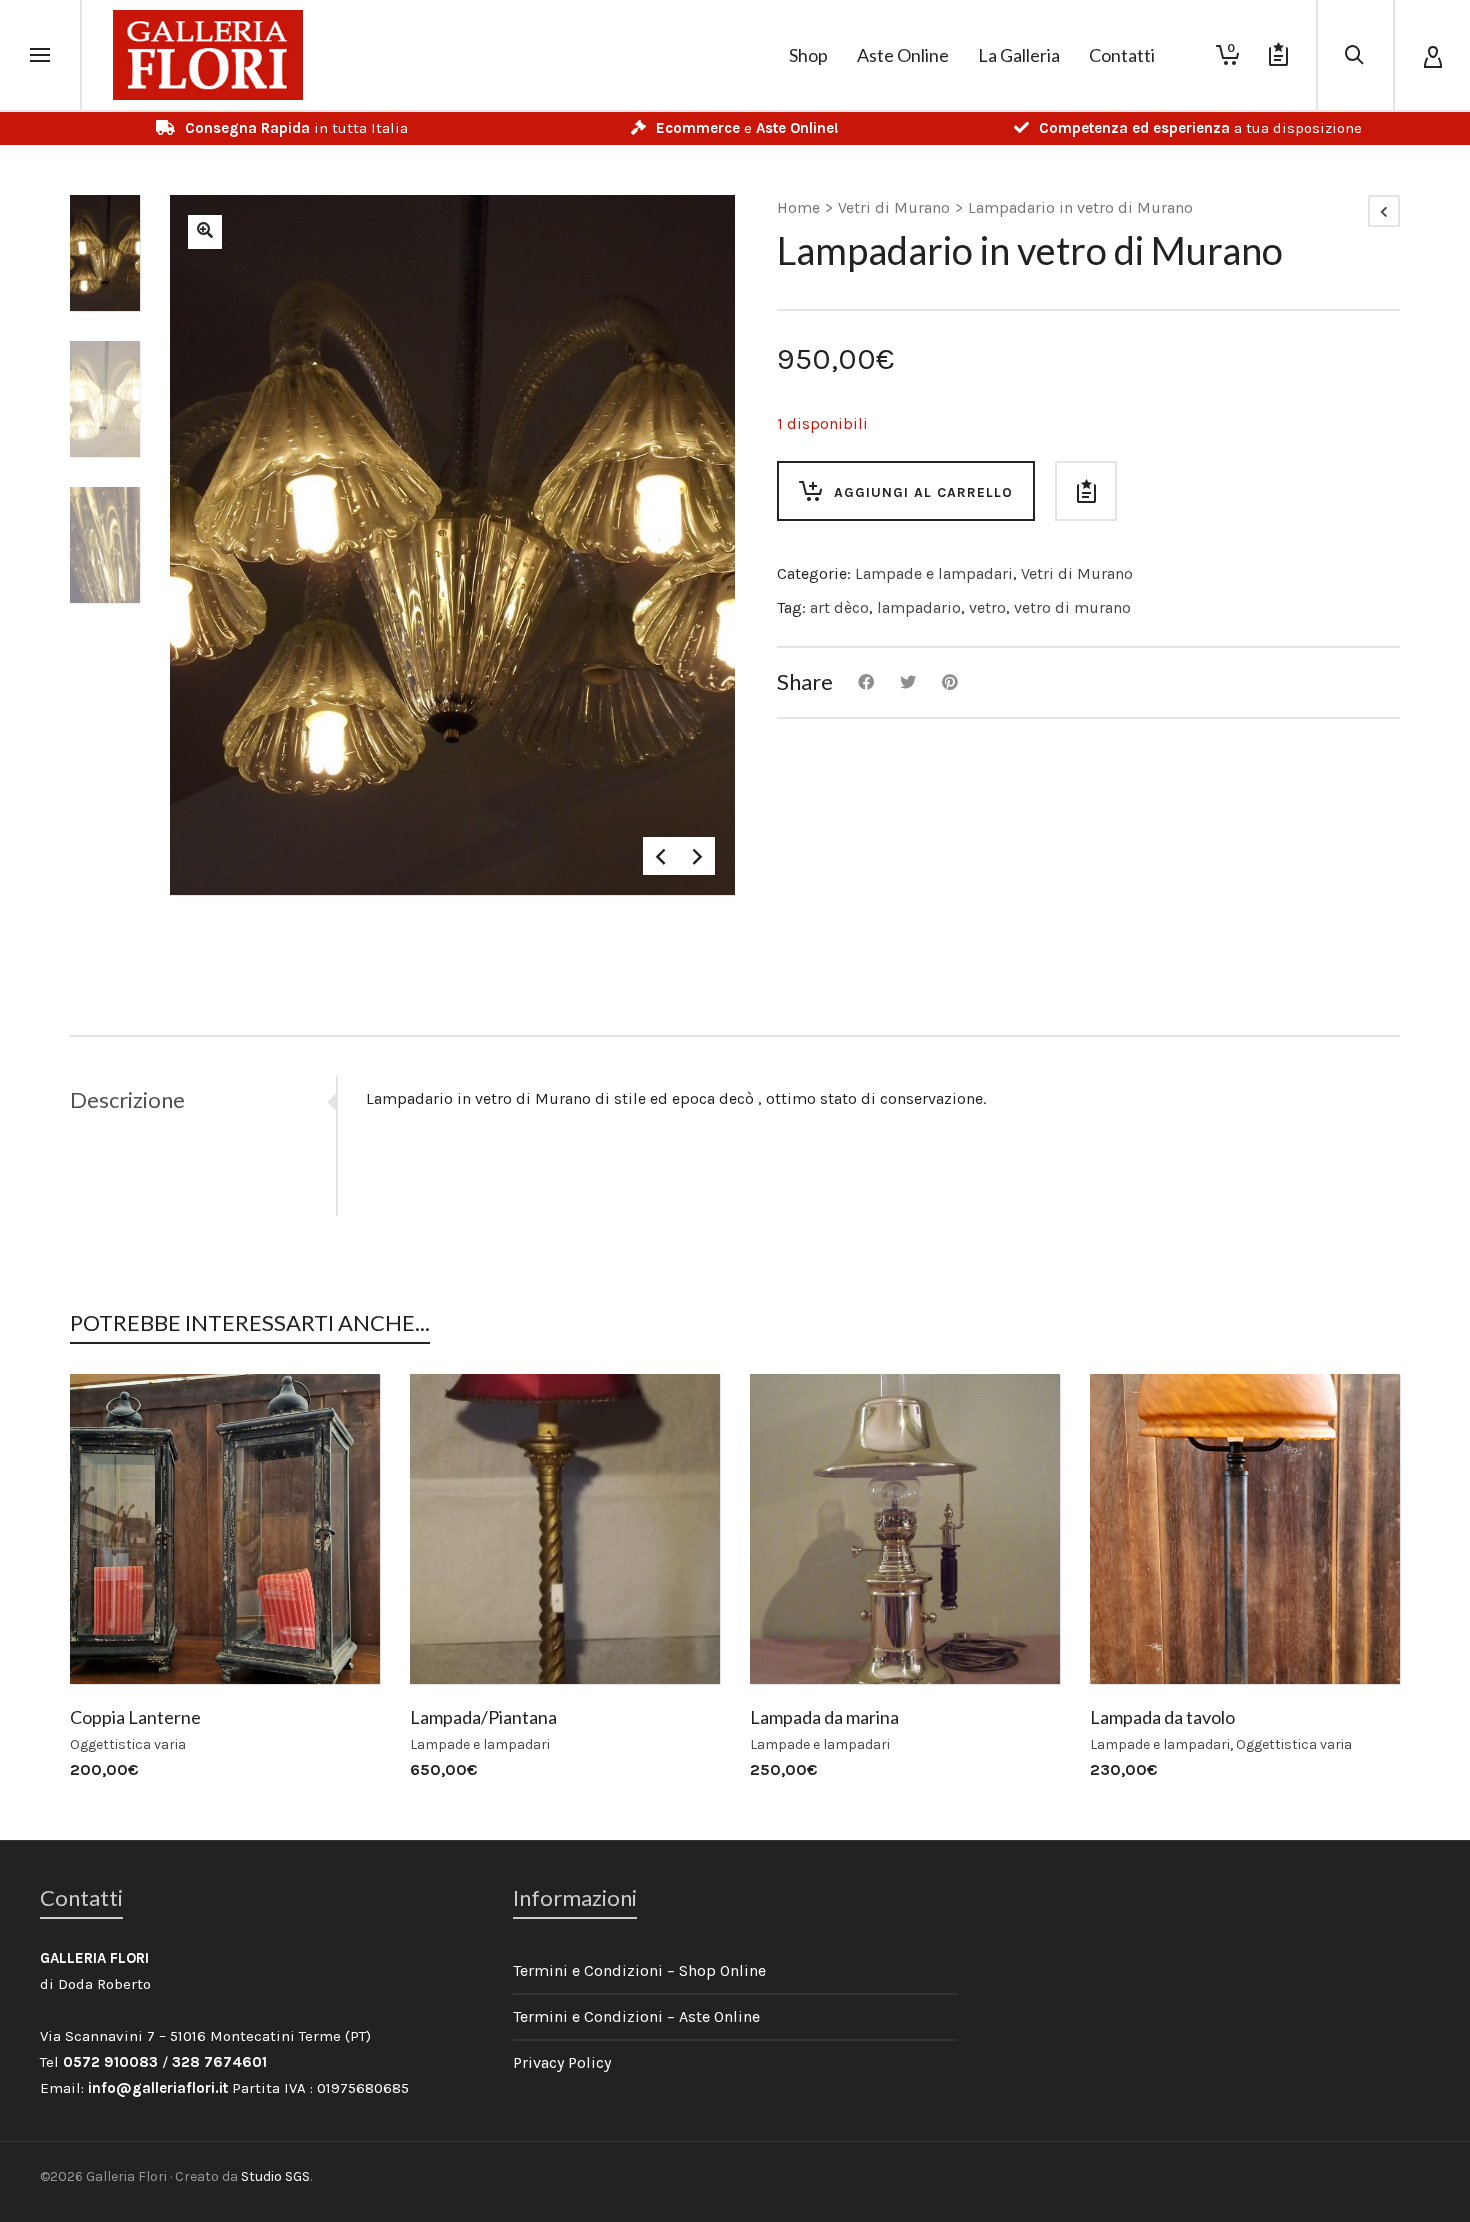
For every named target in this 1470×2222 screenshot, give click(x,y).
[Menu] (40, 56)
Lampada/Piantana (483, 1717)
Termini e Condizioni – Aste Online (636, 2016)
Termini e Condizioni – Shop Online (639, 1970)
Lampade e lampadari (934, 573)
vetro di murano (1072, 607)
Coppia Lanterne (135, 1717)
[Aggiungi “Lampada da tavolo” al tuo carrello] (1136, 1638)
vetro (987, 607)
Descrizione (127, 1099)
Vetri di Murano (894, 207)
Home (798, 207)
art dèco (839, 607)
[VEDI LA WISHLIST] (1278, 55)
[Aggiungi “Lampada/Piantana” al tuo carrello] (456, 1638)
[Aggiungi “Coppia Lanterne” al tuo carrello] (116, 1638)
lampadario (919, 607)
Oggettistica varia (128, 1744)
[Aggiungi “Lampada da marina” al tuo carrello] (796, 1638)
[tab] (203, 1100)
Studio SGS (275, 2176)
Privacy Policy (562, 2062)
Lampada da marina (824, 1717)
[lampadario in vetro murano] (205, 232)
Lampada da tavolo (1162, 1717)
